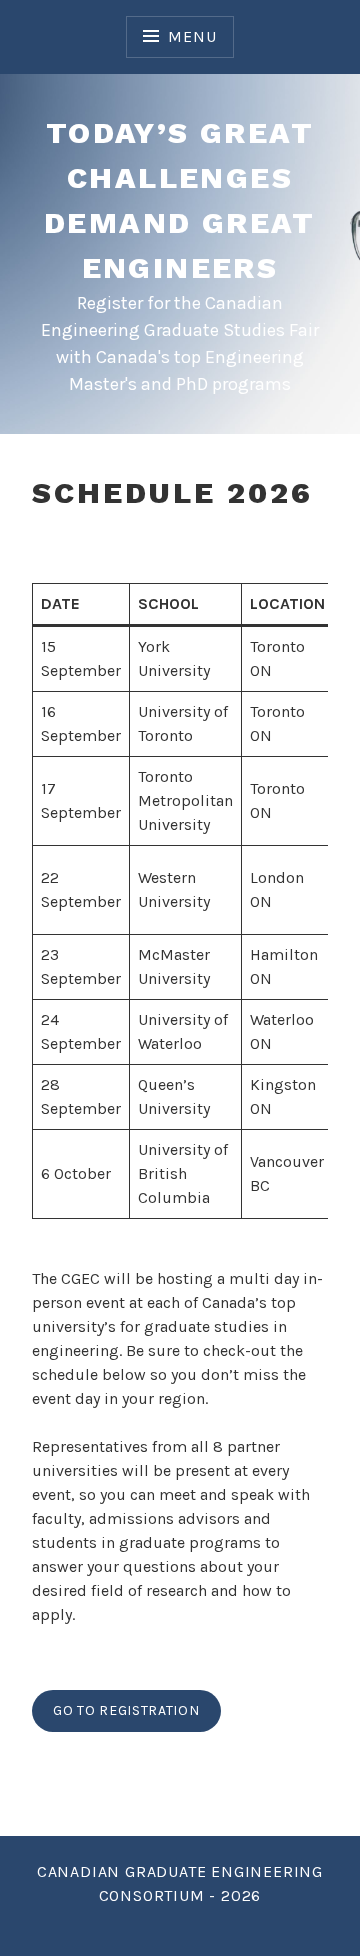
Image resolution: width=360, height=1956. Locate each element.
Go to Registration (126, 1710)
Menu (192, 36)
